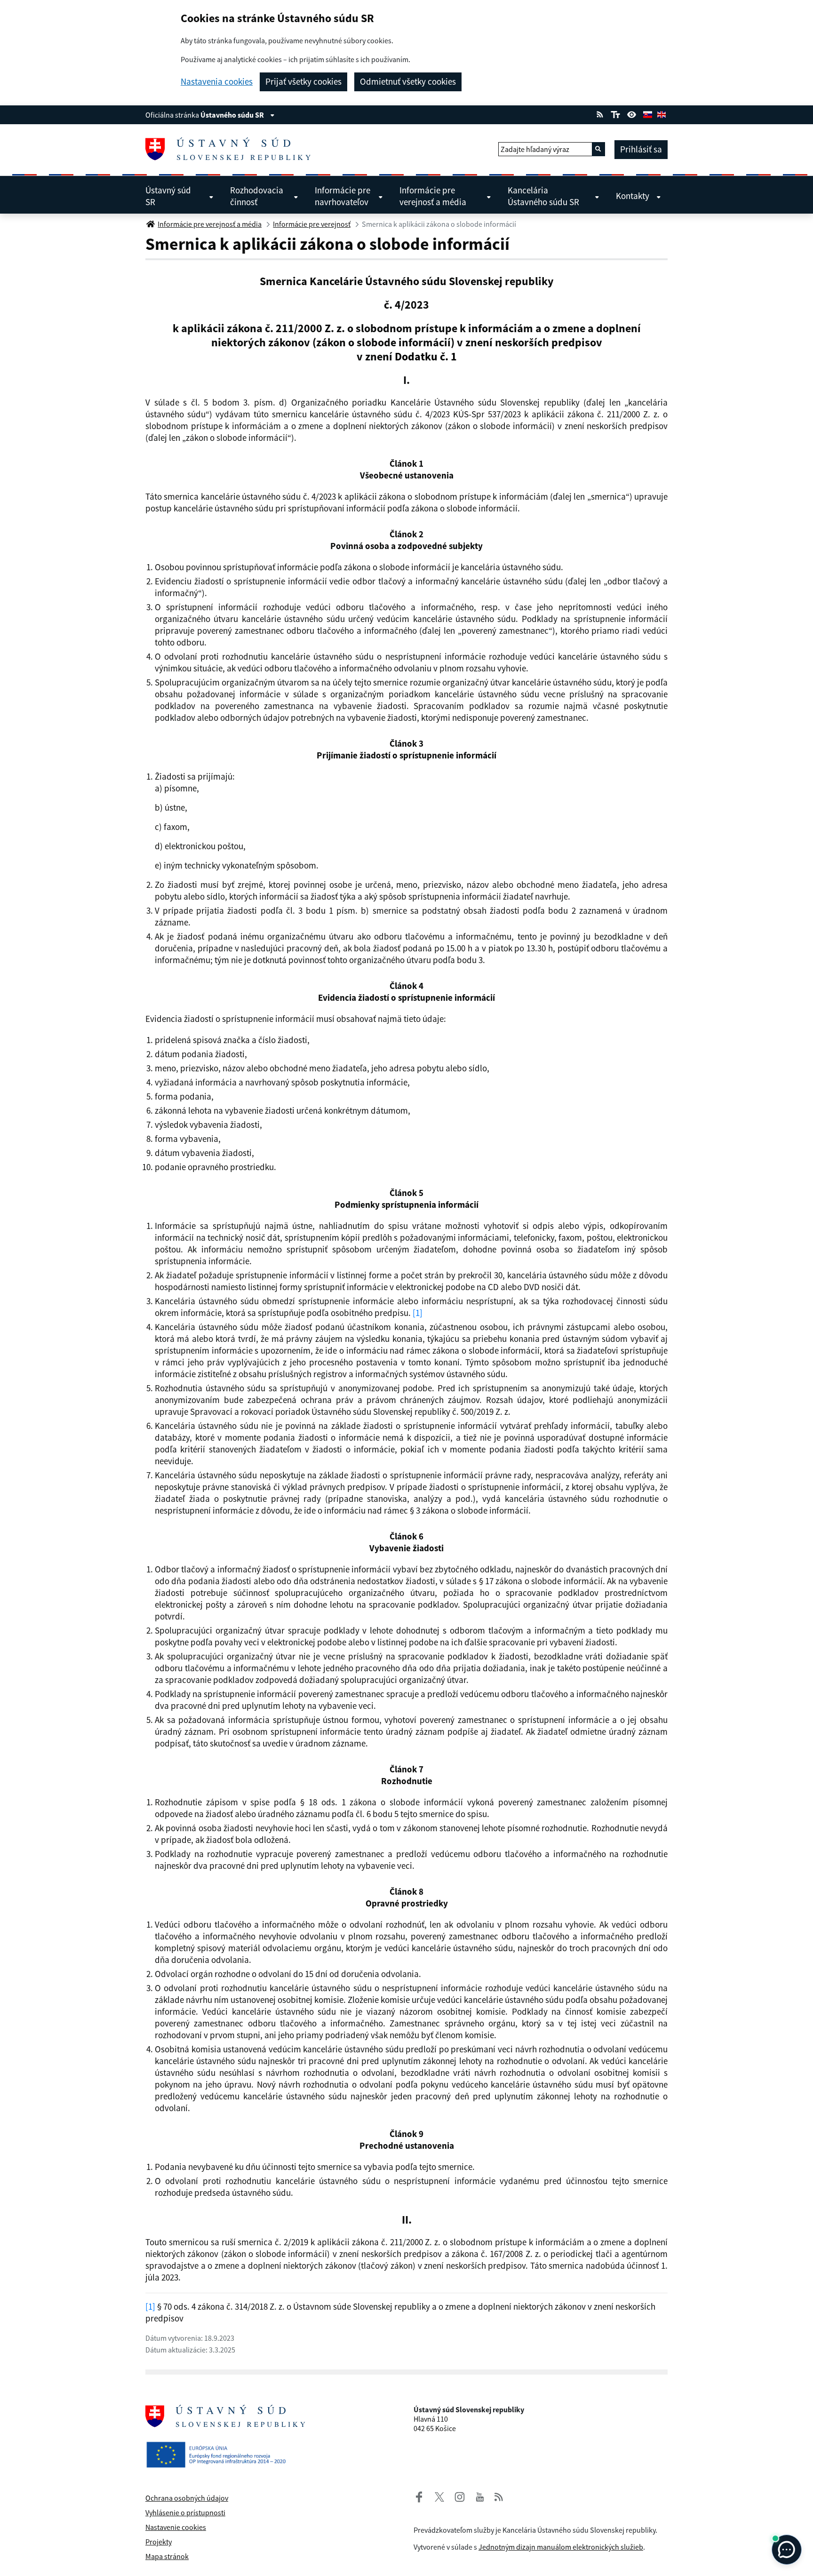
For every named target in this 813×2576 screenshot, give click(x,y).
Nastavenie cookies (176, 2527)
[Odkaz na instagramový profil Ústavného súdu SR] (456, 2496)
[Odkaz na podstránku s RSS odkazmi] (600, 113)
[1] (418, 1313)
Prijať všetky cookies (303, 81)
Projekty (159, 2542)
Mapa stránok (167, 2556)
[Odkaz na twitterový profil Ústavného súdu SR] (436, 2496)
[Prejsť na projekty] (220, 2447)
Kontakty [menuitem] (633, 196)
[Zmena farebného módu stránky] (632, 113)
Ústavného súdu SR (233, 115)
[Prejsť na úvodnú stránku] (232, 149)
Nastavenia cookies (217, 82)
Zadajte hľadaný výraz (535, 149)
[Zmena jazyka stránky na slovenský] (647, 113)
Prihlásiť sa (641, 149)
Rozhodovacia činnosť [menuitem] (257, 196)
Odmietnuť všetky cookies (408, 81)
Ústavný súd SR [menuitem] (168, 196)
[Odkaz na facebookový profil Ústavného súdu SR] (419, 2496)
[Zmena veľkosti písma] (615, 113)
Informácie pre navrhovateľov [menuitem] (343, 196)
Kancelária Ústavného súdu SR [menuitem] (543, 196)
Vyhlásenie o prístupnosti (185, 2512)
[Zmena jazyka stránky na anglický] (662, 113)
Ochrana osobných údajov (187, 2498)
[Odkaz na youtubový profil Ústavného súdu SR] (480, 2496)
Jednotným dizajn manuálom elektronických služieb (561, 2547)
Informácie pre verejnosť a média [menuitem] (433, 196)
